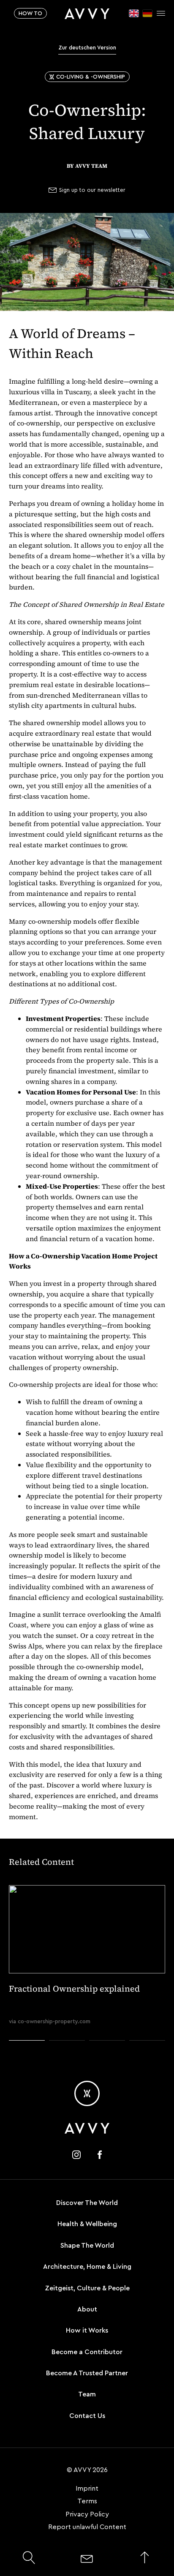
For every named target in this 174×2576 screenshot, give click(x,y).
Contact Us (87, 2416)
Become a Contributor (87, 2352)
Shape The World (87, 2246)
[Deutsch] (147, 13)
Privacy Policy (87, 2514)
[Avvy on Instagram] (76, 2155)
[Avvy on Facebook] (100, 2155)
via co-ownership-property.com (50, 2021)
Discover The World (87, 2203)
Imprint (87, 2489)
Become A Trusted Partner (87, 2373)
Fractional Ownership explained (74, 1989)
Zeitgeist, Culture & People (87, 2288)
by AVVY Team (87, 166)
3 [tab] (107, 2056)
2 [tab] (67, 2056)
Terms (87, 2501)
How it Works (87, 2330)
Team (87, 2394)
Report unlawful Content (87, 2527)
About (87, 2309)
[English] (134, 13)
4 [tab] (147, 2056)
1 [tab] (27, 2056)
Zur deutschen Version (87, 48)
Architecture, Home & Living (87, 2267)
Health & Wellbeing (87, 2224)
